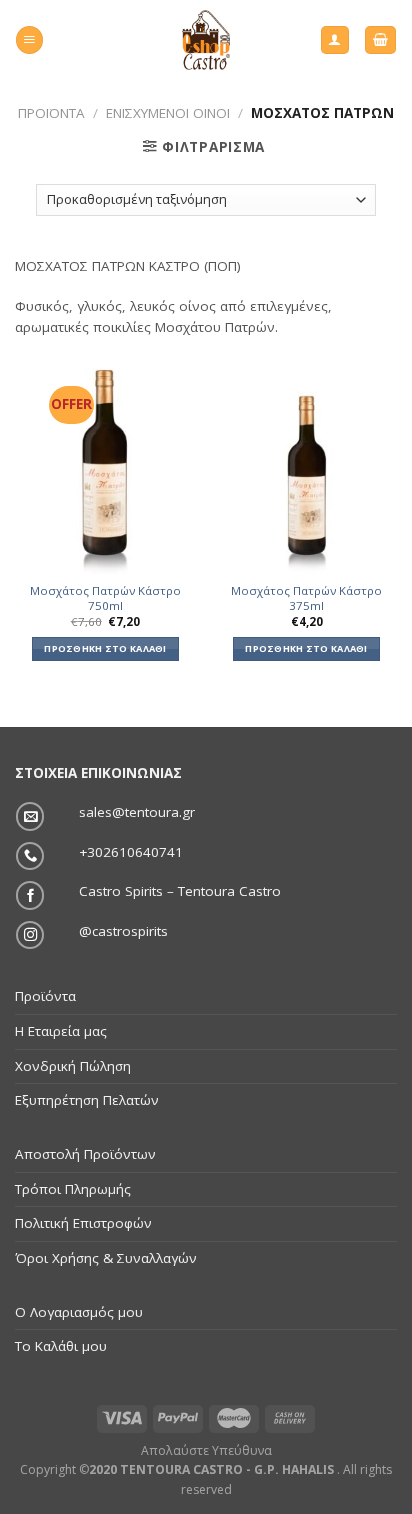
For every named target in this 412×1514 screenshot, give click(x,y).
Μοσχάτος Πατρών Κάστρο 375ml (306, 598)
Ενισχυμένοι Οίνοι (168, 113)
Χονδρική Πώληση (73, 1066)
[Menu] (29, 40)
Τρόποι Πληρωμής (73, 1189)
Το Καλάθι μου (61, 1346)
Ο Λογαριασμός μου (79, 1312)
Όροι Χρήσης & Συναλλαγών (106, 1258)
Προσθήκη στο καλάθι (105, 648)
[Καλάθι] (380, 40)
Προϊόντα (51, 113)
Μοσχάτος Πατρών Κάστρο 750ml (105, 598)
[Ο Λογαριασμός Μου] (335, 40)
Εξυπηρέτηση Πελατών (87, 1100)
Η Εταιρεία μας (61, 1031)
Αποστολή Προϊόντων (85, 1154)
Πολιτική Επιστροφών (83, 1223)
